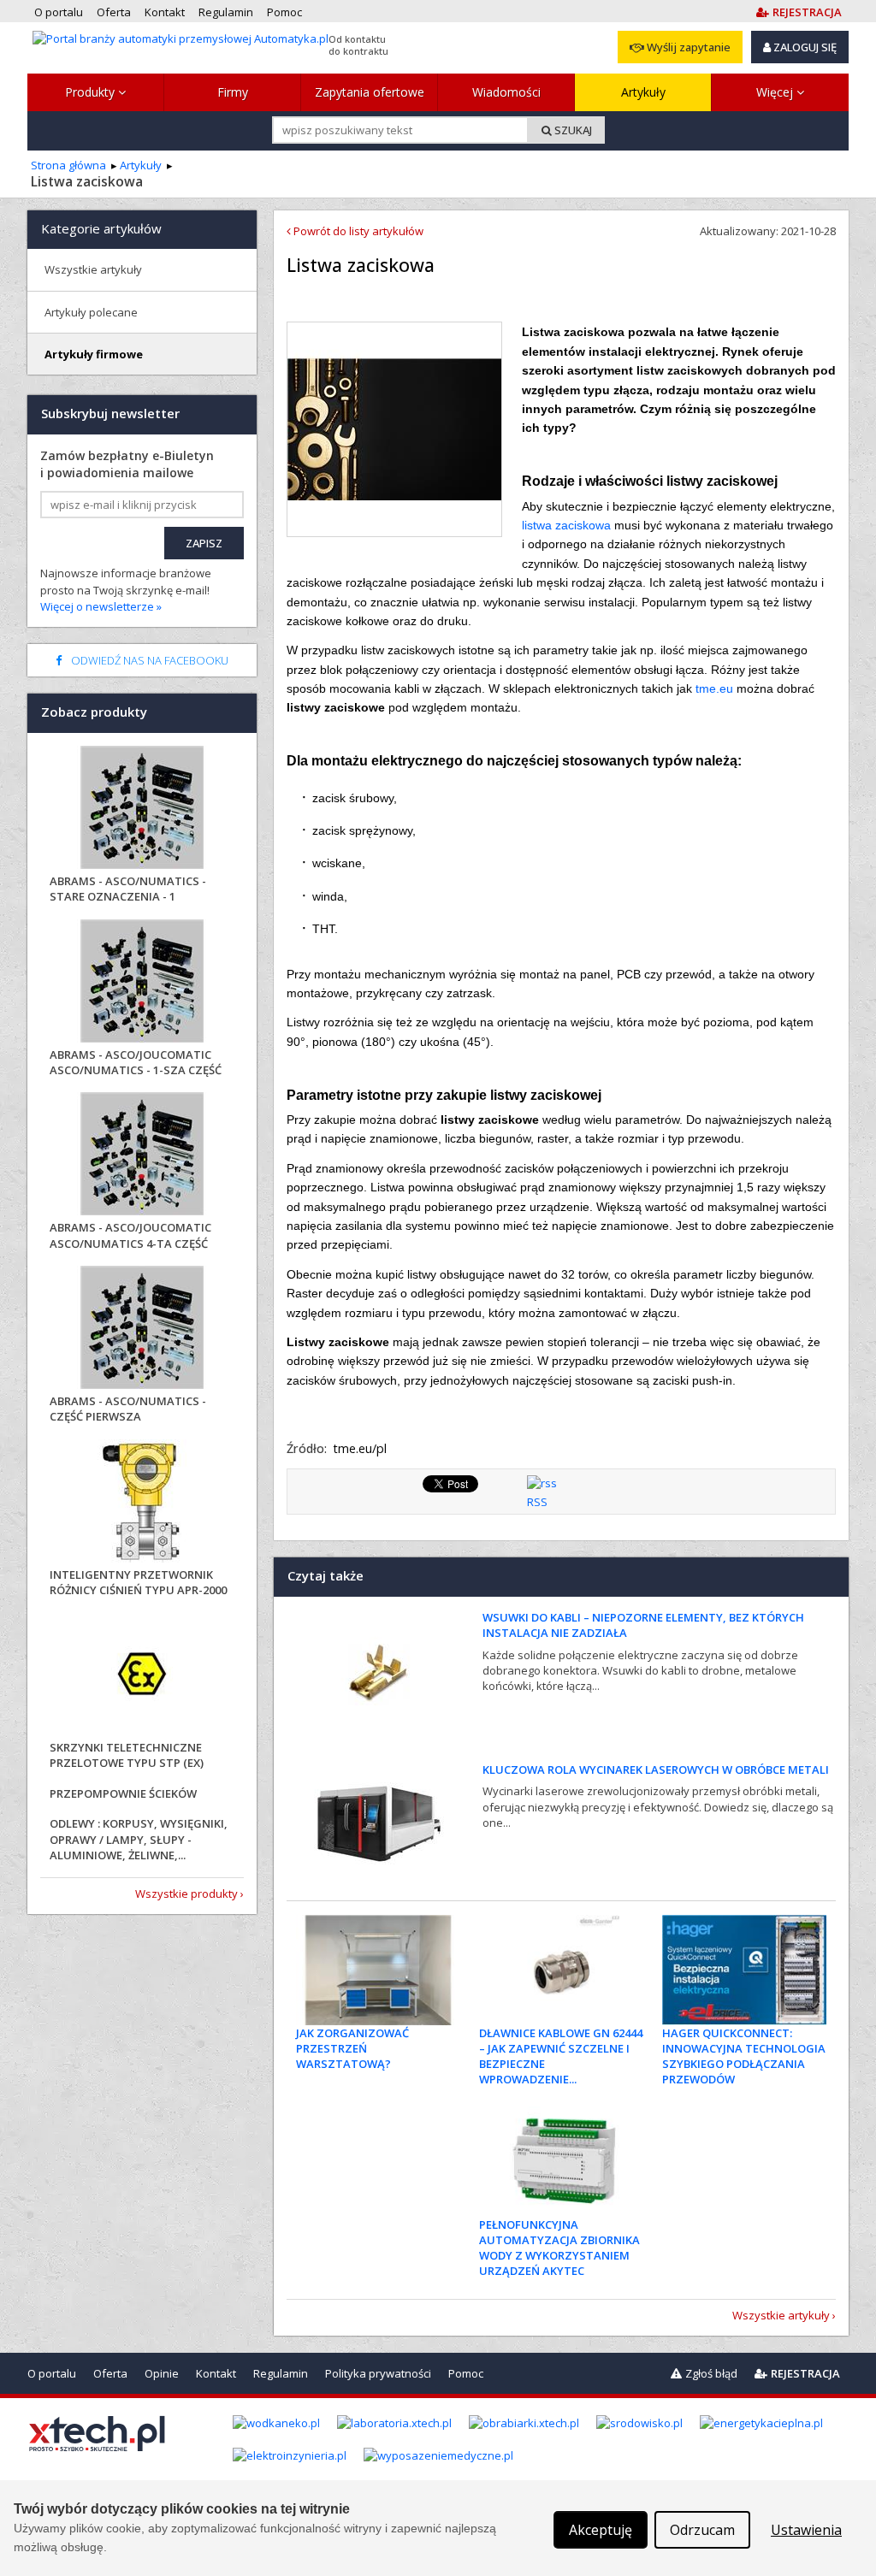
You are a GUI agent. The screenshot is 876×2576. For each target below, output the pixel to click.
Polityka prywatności (378, 2373)
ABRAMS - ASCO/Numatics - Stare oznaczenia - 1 (128, 889)
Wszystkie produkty (186, 1894)
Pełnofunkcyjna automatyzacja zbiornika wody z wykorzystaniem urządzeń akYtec (559, 2248)
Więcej (776, 92)
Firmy (233, 92)
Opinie (162, 2373)
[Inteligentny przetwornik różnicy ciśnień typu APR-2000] (142, 1503)
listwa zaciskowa (566, 525)
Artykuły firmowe (94, 354)
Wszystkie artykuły (781, 2315)
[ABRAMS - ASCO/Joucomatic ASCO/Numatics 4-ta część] (142, 1156)
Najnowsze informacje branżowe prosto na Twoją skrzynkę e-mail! (126, 590)
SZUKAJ (572, 130)
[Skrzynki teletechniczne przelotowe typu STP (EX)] (142, 1676)
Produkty (92, 92)
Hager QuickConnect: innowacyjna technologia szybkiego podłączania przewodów (744, 2056)
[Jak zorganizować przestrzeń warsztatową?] (379, 1970)
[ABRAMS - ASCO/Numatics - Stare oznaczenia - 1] (142, 809)
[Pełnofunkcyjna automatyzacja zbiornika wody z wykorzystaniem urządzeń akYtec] (562, 2161)
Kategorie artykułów (101, 228)
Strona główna (68, 165)
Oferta (110, 2373)
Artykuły (643, 92)
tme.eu (714, 688)
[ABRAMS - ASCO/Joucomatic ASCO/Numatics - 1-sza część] (142, 983)
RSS (537, 1502)
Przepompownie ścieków (123, 1793)
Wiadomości (506, 92)
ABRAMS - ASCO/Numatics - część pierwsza (128, 1409)
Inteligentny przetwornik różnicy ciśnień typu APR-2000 (138, 1582)
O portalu (52, 2373)
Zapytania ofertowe (370, 92)
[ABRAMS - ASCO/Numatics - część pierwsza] (142, 1329)
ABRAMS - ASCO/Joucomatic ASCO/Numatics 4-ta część (130, 1235)
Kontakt (216, 2373)
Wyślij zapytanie (687, 47)
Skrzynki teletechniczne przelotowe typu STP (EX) (127, 1755)
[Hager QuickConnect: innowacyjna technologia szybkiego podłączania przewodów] (745, 1970)
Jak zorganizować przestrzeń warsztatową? (352, 2048)
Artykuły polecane (91, 312)
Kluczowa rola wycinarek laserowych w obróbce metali (656, 1770)
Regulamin (281, 2373)
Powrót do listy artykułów (357, 231)
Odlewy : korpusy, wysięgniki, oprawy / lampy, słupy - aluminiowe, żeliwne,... (139, 1839)
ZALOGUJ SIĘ (804, 47)
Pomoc (466, 2373)
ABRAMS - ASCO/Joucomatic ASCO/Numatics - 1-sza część (136, 1062)
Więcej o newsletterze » (101, 606)
